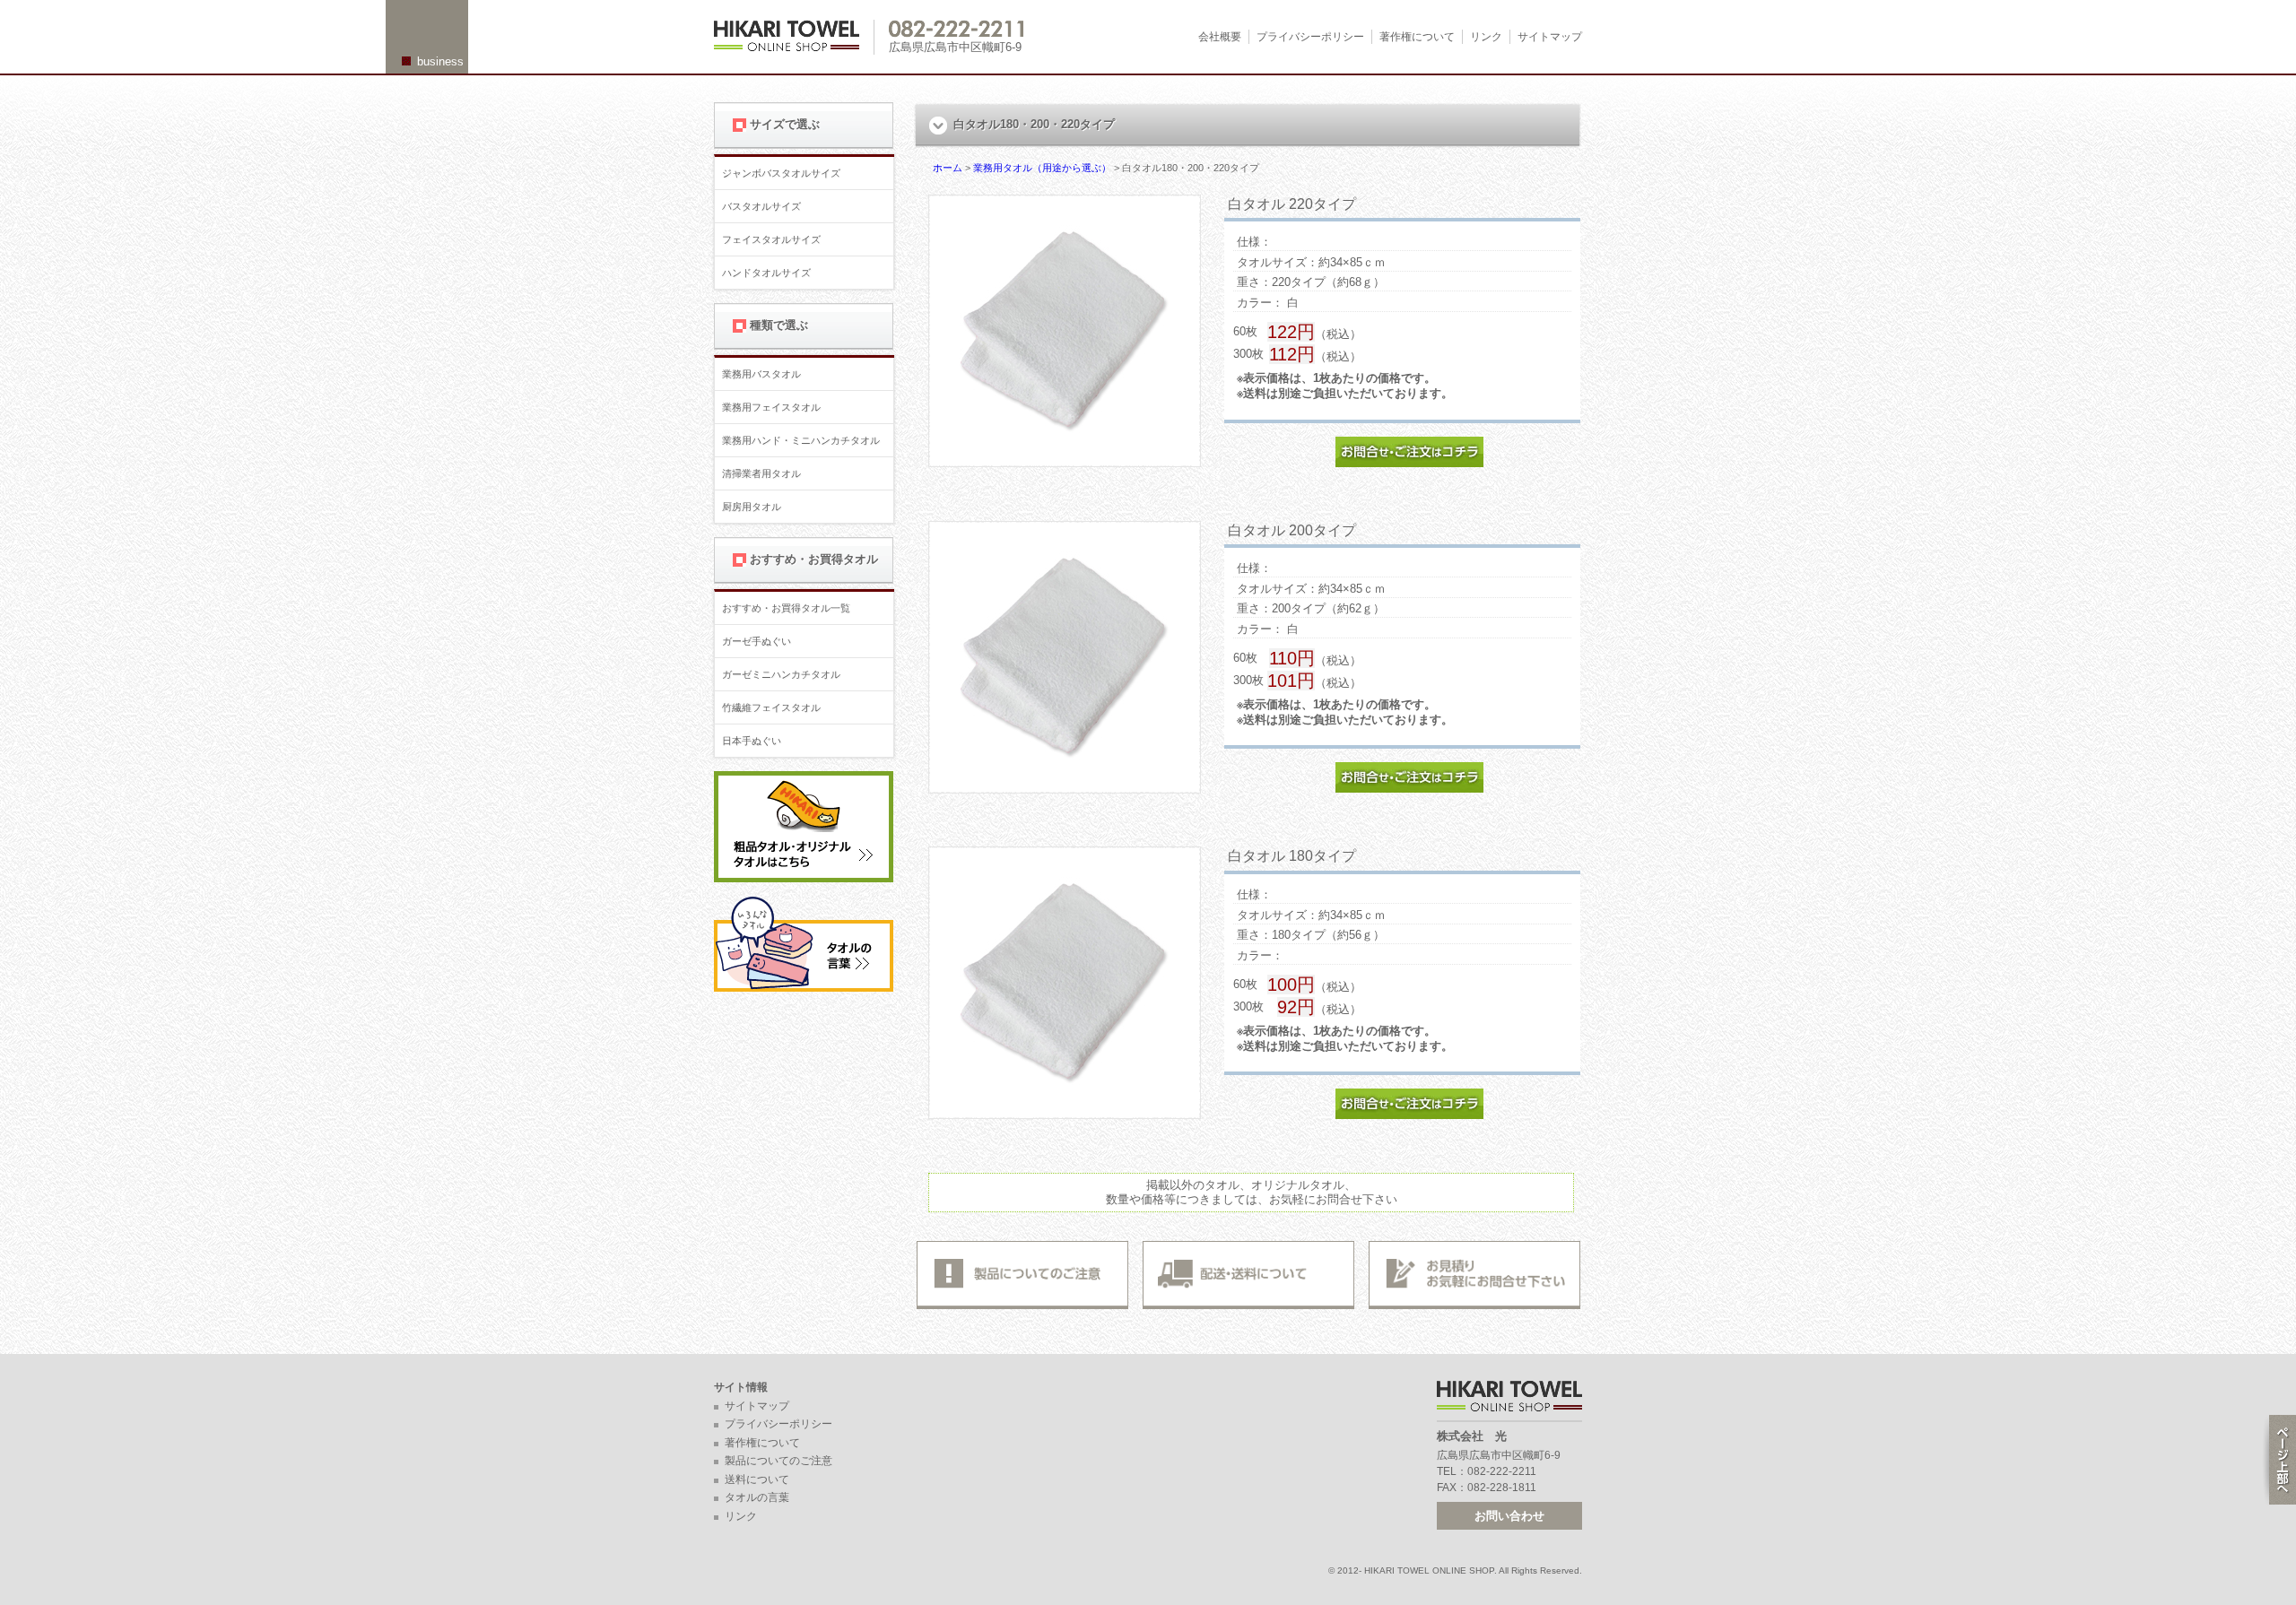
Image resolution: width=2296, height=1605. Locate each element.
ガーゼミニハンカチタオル (781, 674)
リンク (1486, 37)
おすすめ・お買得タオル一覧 (786, 608)
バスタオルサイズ (761, 206)
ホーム (948, 168)
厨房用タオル (752, 507)
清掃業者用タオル (761, 473)
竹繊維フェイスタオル (771, 707)
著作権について (1417, 37)
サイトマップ (1550, 37)
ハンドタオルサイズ (766, 273)
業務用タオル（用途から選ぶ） (1042, 168)
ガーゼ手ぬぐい (757, 641)
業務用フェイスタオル (771, 407)
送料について (757, 1479)
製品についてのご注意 (778, 1461)
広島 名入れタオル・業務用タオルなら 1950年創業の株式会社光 (794, 37)
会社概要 (1220, 37)
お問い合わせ (1509, 1516)
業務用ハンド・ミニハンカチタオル (801, 440)
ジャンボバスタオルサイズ (781, 173)
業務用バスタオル (761, 374)
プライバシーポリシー (1310, 37)
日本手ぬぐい (752, 741)
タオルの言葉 (757, 1497)
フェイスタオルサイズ (771, 239)
